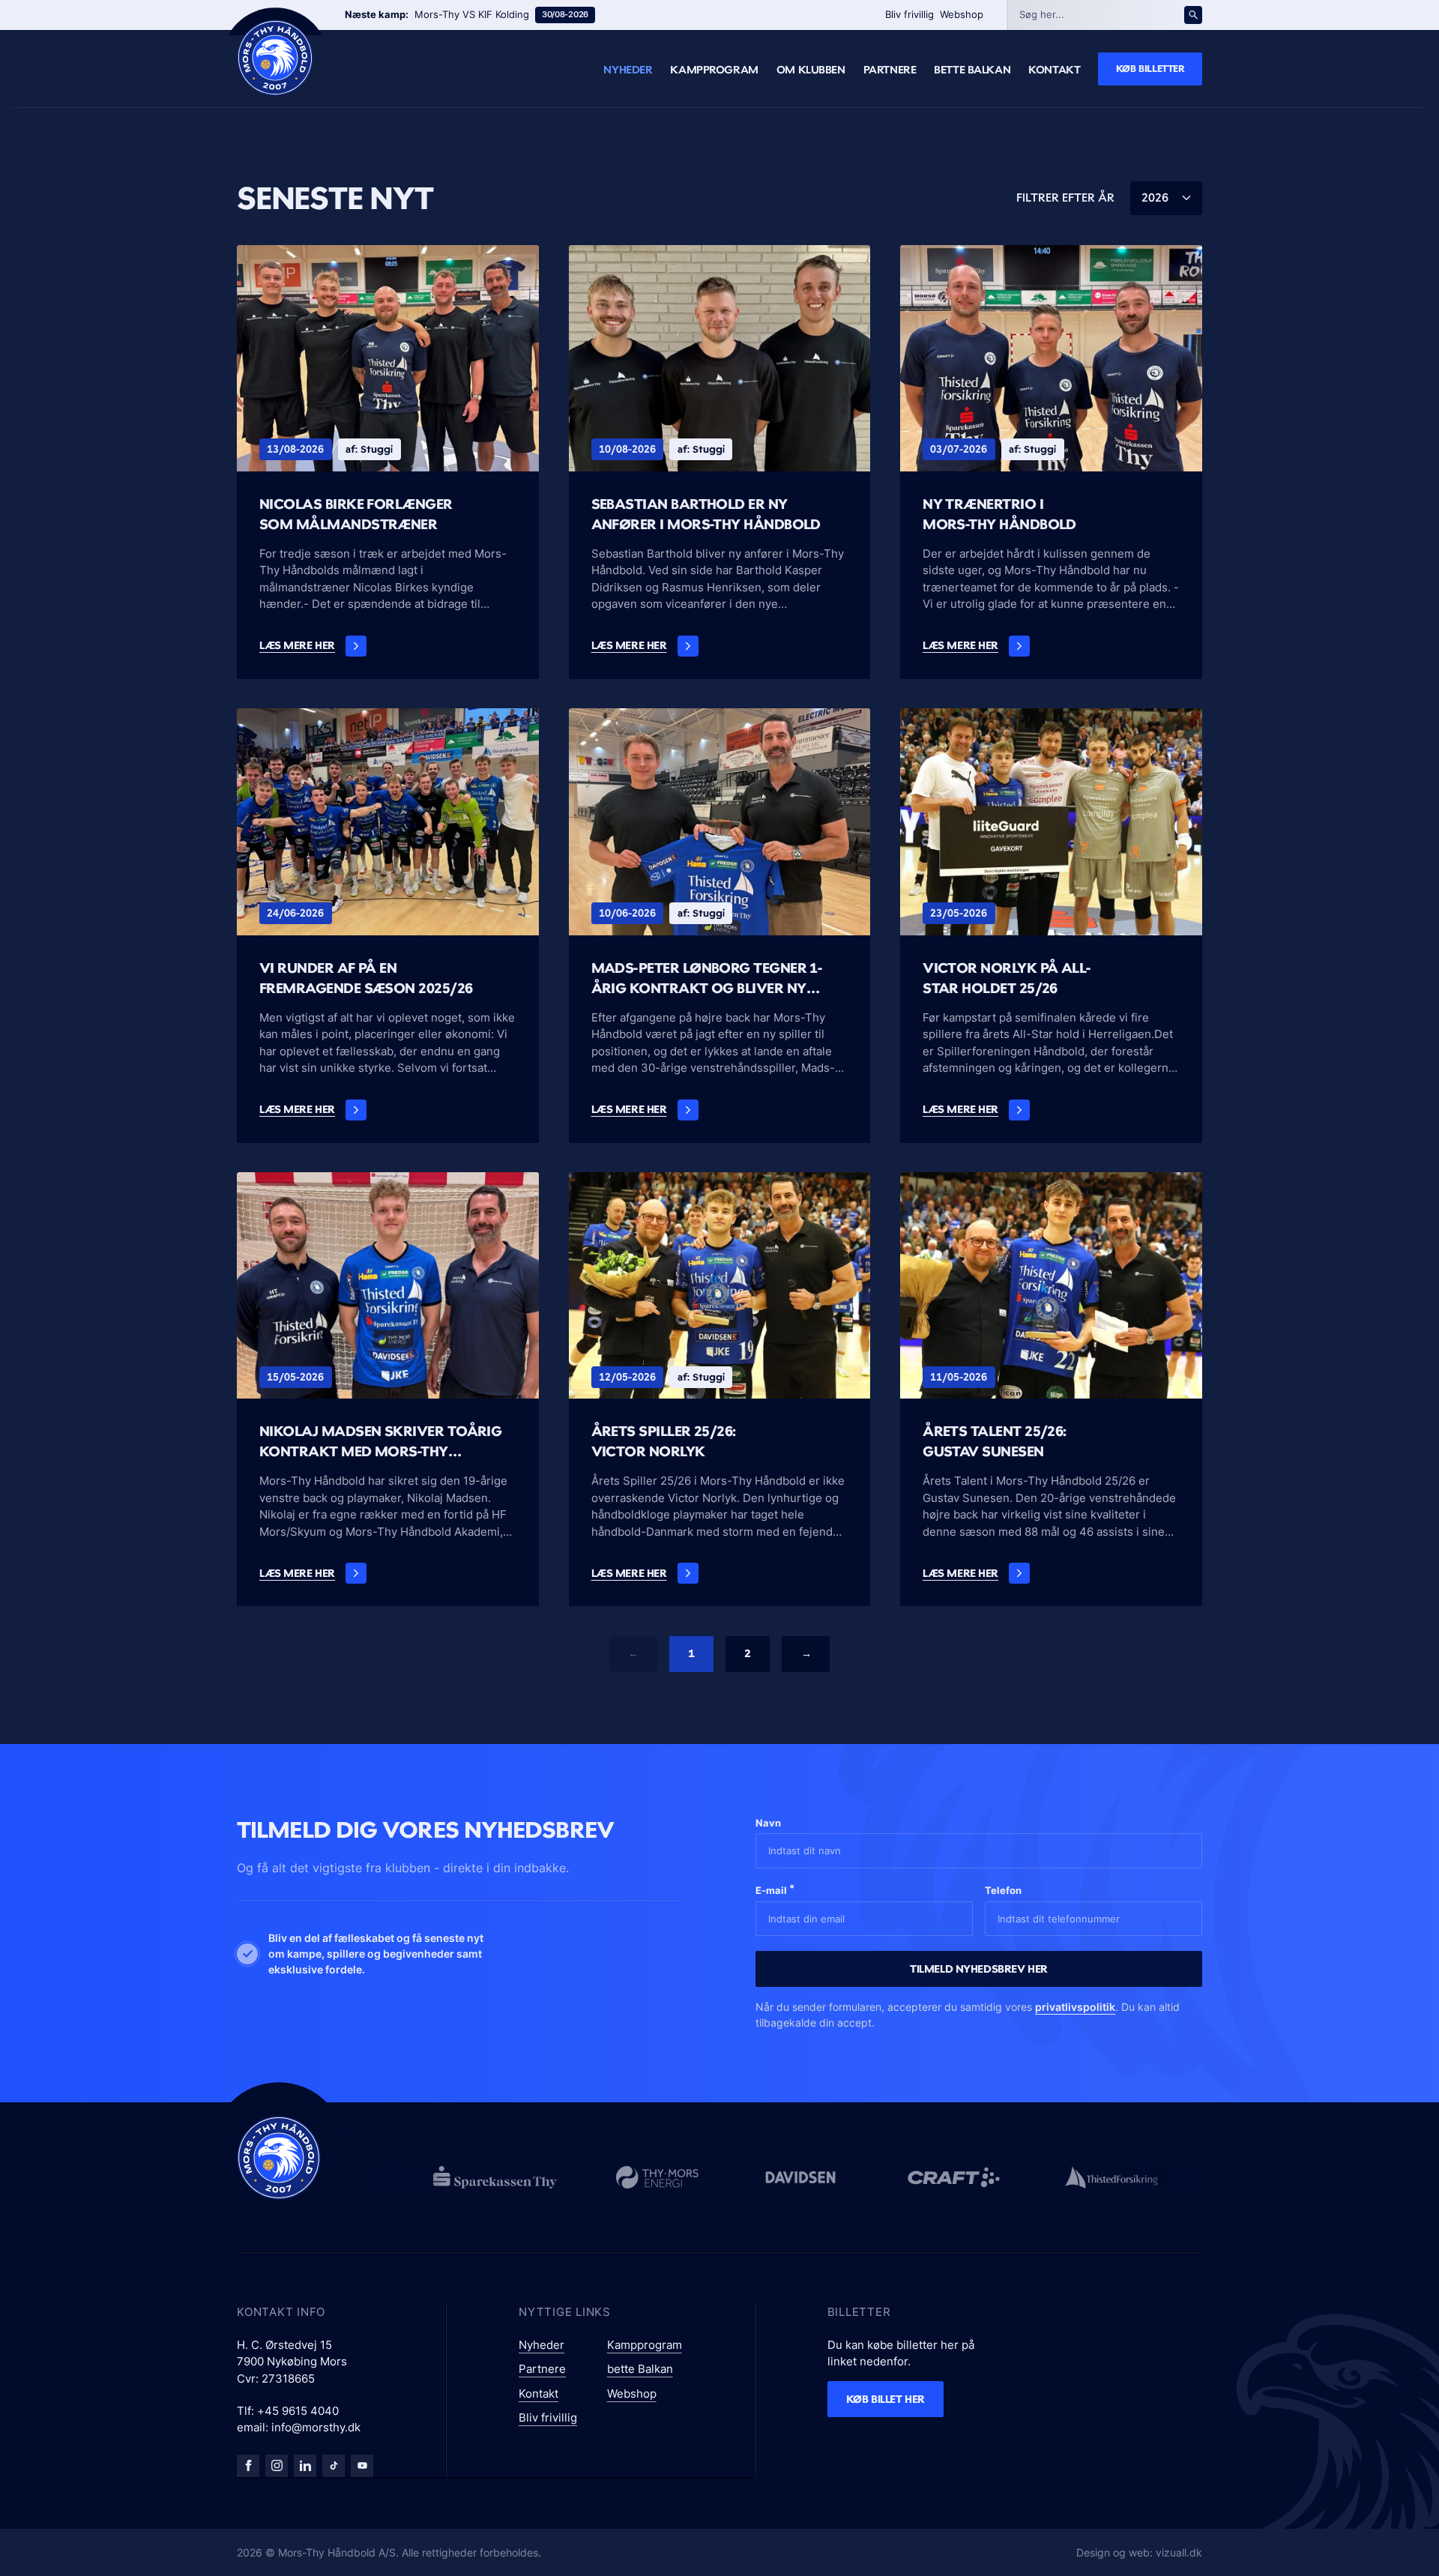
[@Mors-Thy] (362, 2466)
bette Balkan (972, 70)
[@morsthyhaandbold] (334, 2466)
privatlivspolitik (1075, 2007)
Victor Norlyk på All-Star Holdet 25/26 (1007, 978)
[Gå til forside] (279, 2158)
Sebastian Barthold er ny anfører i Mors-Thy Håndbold (706, 514)
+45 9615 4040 (298, 2411)
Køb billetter (1150, 68)
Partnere (890, 70)
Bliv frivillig (909, 14)
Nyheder (628, 70)
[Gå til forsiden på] (275, 58)
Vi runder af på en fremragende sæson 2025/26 (366, 978)
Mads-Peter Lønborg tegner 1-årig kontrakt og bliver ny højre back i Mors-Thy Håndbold (716, 978)
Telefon (1003, 1890)
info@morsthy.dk (316, 2427)
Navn (768, 1823)
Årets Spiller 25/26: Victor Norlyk (664, 1441)
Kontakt (1054, 70)
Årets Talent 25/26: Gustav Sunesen (995, 1441)
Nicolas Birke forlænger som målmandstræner (356, 514)
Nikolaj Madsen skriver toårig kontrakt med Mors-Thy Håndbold (380, 1442)
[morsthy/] (277, 2466)
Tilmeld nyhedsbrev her (979, 1969)
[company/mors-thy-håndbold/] (305, 2466)
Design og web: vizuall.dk (1139, 2552)
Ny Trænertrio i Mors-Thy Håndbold (999, 514)
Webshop (962, 14)
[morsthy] (248, 2466)
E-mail (775, 1889)
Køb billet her (886, 2399)
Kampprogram (714, 70)
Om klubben (811, 70)
